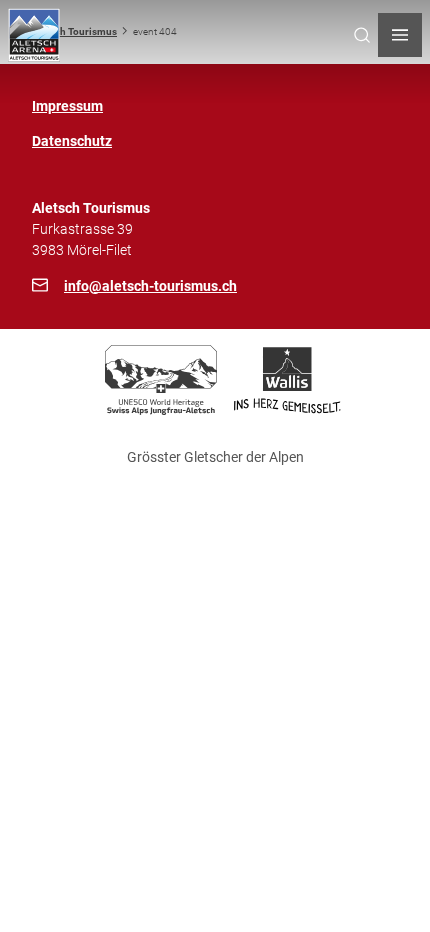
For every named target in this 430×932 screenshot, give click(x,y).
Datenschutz (72, 141)
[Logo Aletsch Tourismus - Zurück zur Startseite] (34, 35)
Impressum (67, 106)
